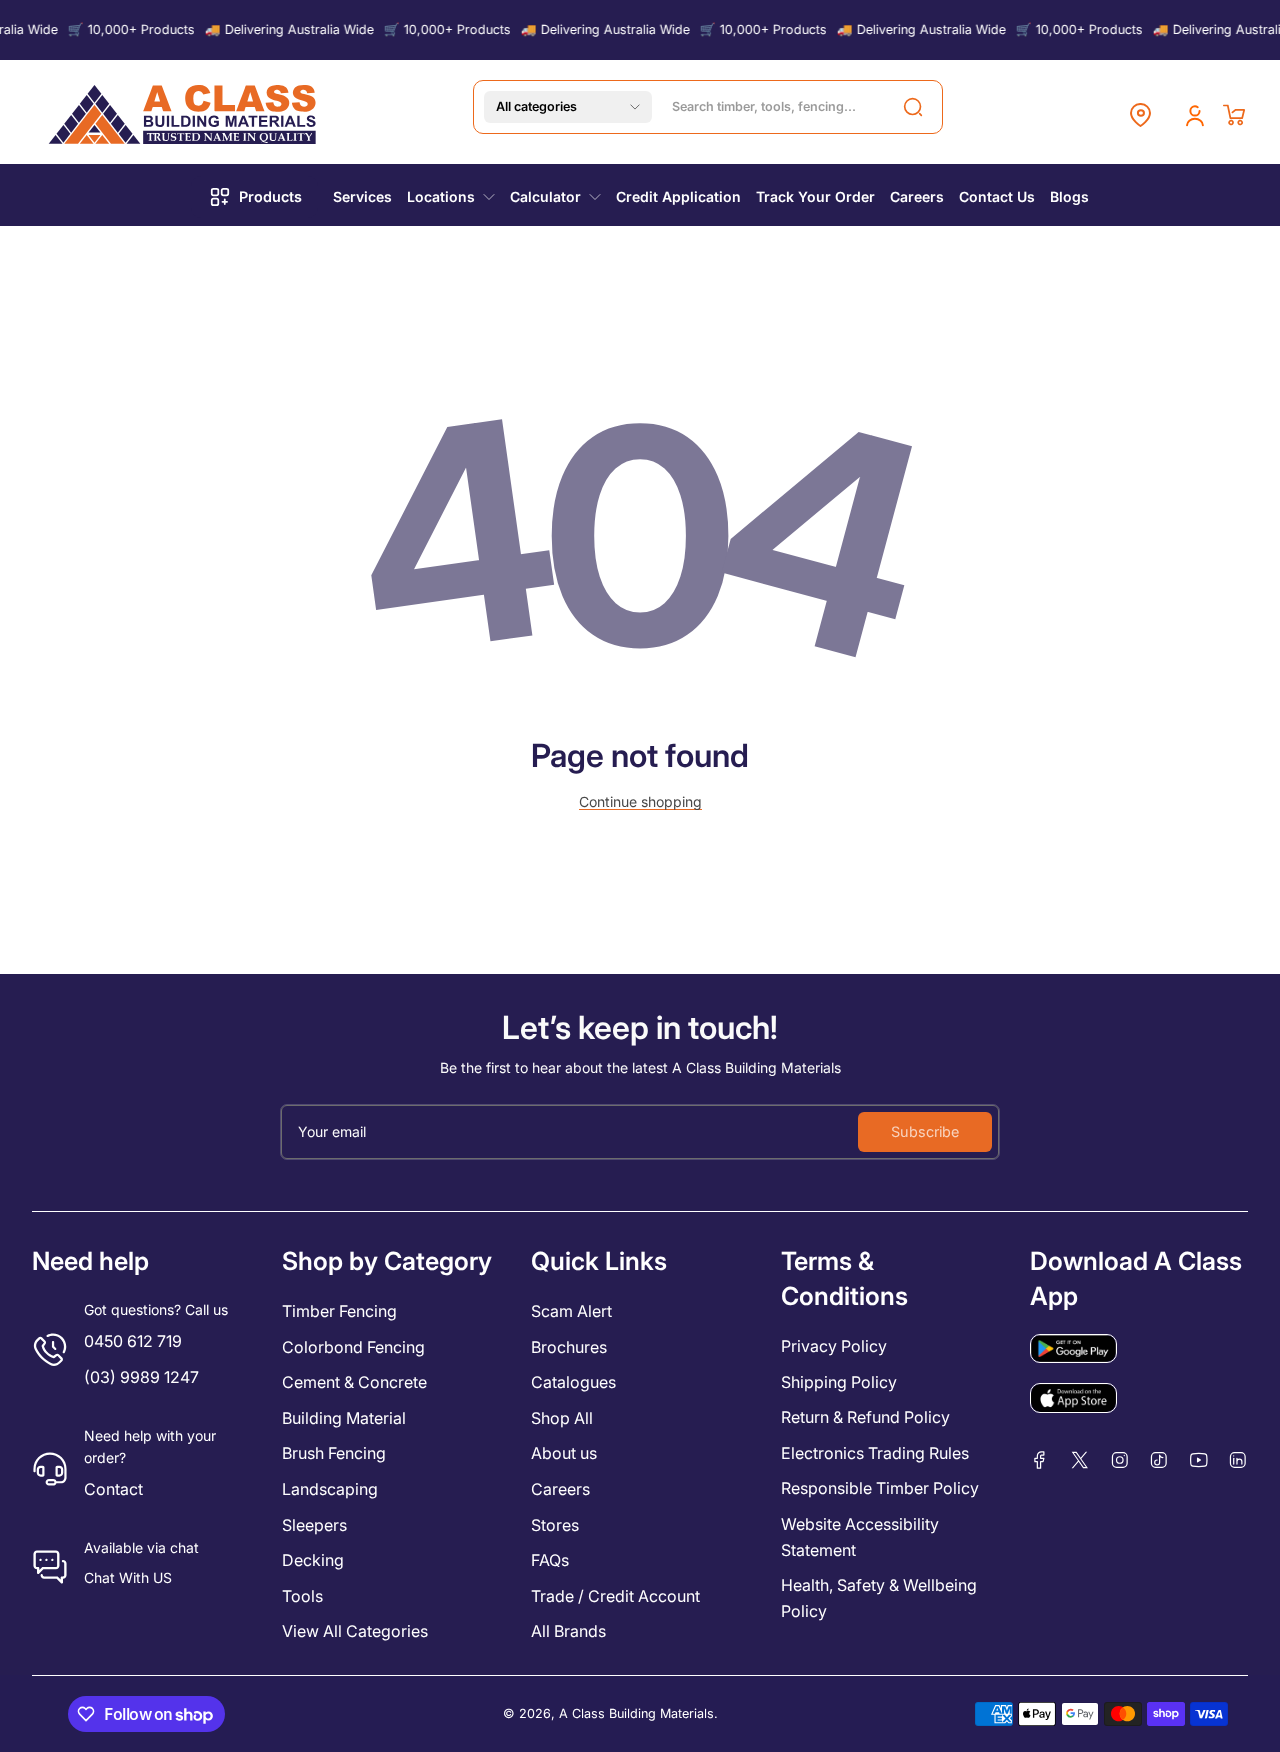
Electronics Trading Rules (875, 1453)
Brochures (569, 1347)
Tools (302, 1596)
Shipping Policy (839, 1382)
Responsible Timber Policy (880, 1488)
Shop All (562, 1418)
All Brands (568, 1631)
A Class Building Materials (636, 1713)
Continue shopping (640, 801)
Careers (560, 1489)
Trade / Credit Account (615, 1596)
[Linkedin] (1238, 1460)
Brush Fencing (334, 1453)
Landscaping (330, 1489)
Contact (113, 1489)
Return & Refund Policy (865, 1417)
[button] (568, 107)
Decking (313, 1560)
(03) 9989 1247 (141, 1377)
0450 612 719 (133, 1341)
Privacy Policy (834, 1346)
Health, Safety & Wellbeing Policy (879, 1598)
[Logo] (184, 114)
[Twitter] (1080, 1460)
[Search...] (913, 107)
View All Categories (355, 1631)
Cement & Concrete (354, 1382)
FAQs (550, 1560)
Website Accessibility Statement (860, 1537)
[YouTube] (1199, 1460)
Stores (555, 1525)
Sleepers (314, 1525)
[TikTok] (1159, 1460)
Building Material (344, 1418)
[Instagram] (1120, 1460)
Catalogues (573, 1382)
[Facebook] (1040, 1460)
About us (564, 1453)
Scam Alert (571, 1311)
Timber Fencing (339, 1311)
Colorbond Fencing (353, 1347)
